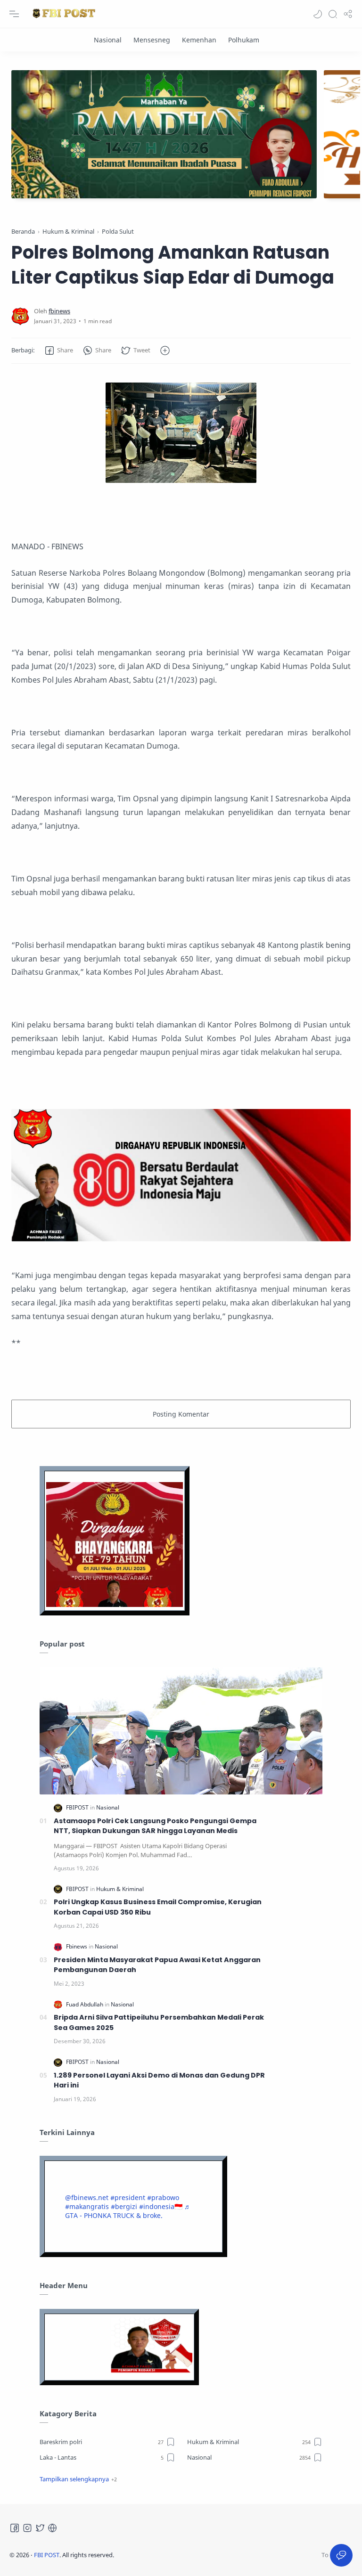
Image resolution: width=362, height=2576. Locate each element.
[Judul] (181, 1239)
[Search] (333, 14)
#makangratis (87, 2206)
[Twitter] (40, 2528)
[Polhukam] (244, 40)
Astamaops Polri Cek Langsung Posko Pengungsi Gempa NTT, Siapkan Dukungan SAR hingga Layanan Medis (155, 1826)
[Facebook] (15, 2528)
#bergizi (124, 2206)
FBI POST (47, 2555)
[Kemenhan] (199, 40)
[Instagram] (27, 2528)
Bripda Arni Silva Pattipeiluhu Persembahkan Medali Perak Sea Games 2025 (159, 2022)
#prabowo (163, 2197)
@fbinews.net (87, 2197)
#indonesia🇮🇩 (161, 2206)
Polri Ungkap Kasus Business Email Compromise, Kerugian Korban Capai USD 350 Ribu (158, 1907)
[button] (318, 14)
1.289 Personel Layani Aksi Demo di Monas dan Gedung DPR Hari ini (159, 2080)
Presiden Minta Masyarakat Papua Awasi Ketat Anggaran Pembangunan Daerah (157, 1965)
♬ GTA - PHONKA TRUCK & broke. (128, 2211)
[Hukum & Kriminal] (120, 1889)
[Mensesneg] (152, 40)
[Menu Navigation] (14, 14)
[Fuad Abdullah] (85, 2004)
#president (128, 2197)
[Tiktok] (52, 2528)
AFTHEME (174, 2555)
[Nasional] (108, 40)
